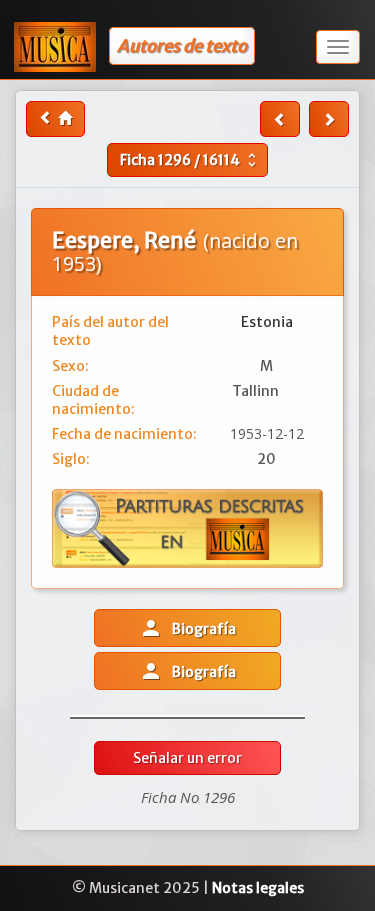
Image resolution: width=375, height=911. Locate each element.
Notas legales (258, 888)
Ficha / (190, 160)
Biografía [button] (187, 628)
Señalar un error (187, 758)
